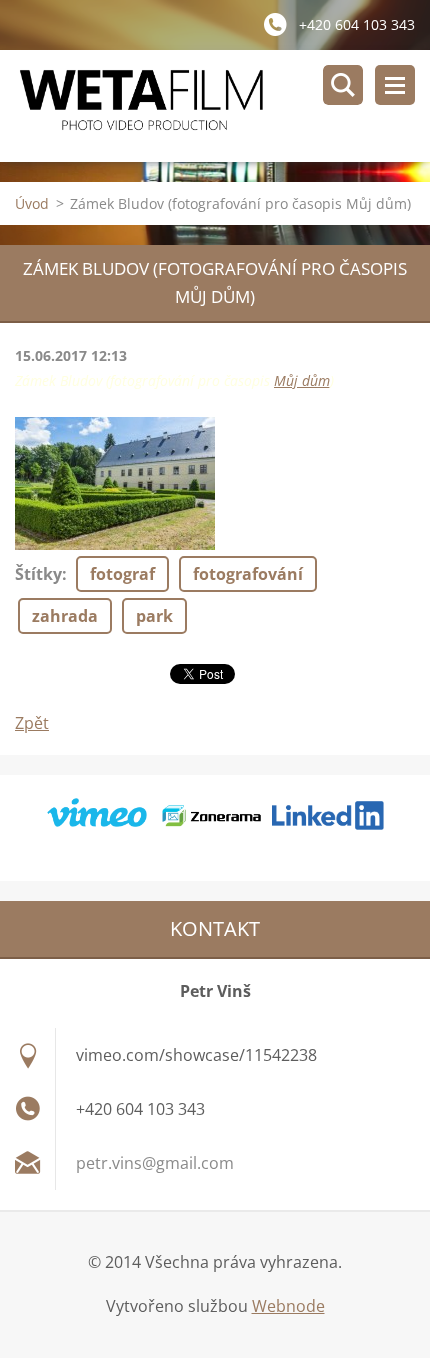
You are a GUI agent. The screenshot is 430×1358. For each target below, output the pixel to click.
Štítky (38, 574)
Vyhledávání (343, 85)
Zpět (32, 723)
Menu (395, 85)
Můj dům (302, 380)
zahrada (65, 616)
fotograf (122, 574)
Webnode (288, 1306)
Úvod (32, 203)
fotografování (248, 574)
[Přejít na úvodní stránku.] (222, 106)
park (154, 616)
